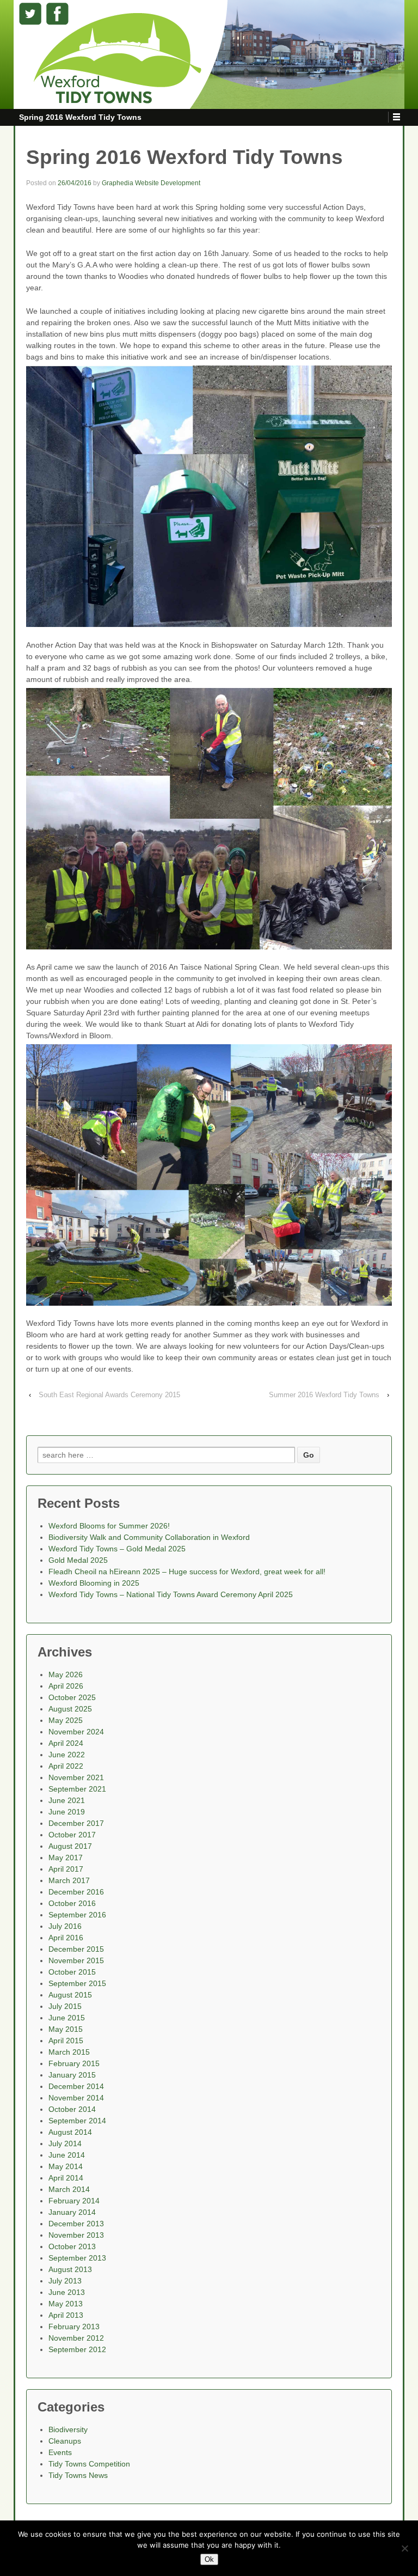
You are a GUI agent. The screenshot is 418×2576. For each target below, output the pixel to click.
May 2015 (66, 2029)
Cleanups (65, 2441)
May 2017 (66, 1858)
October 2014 (72, 2109)
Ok (209, 2559)
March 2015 (69, 2052)
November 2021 (76, 1777)
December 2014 (76, 2086)
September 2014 (77, 2121)
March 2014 (69, 2189)
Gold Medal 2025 (78, 1560)
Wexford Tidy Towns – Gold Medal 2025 (117, 1549)
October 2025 (72, 1697)
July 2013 (65, 2281)
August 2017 (70, 1846)
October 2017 (72, 1835)
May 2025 (66, 1720)
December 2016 (76, 1892)
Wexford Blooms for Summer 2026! (109, 1526)
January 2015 (72, 2075)
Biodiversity (68, 2429)
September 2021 (77, 1789)
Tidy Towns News (78, 2475)
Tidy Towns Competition (89, 2464)
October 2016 (72, 1903)
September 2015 (77, 1983)
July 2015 (65, 2006)
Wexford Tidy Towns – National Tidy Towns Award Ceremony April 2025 (171, 1594)
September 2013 (77, 2258)
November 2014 (76, 2098)
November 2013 (76, 2235)
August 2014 (70, 2132)
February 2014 (74, 2201)
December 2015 (76, 1949)
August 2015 (70, 1995)
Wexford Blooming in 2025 (94, 1583)
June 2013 (67, 2292)
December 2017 (76, 1823)
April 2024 (66, 1743)
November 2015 (76, 1960)
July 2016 (65, 1926)
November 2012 (76, 2338)
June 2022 (67, 1755)
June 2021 (67, 1800)
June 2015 (67, 2018)
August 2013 (70, 2269)
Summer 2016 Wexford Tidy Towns (324, 1395)
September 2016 (77, 1915)
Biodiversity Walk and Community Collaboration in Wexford (149, 1537)
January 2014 (72, 2212)
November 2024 (76, 1732)
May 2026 (66, 1674)
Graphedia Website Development (151, 183)
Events (60, 2452)
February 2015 (74, 2063)
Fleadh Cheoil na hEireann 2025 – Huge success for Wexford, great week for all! (187, 1572)
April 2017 (66, 1869)
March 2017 (69, 1880)
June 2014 (67, 2155)
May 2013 (66, 2304)
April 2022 (66, 1766)
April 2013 (66, 2315)
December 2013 (76, 2224)
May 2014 (66, 2166)
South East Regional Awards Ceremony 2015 (109, 1395)
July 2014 (65, 2143)
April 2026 (66, 1686)
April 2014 (66, 2178)
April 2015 (66, 2041)
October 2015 (72, 1972)
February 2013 (74, 2327)
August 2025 (70, 1709)
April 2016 (66, 1938)
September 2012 (77, 2349)
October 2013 (72, 2246)
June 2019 (67, 1812)
